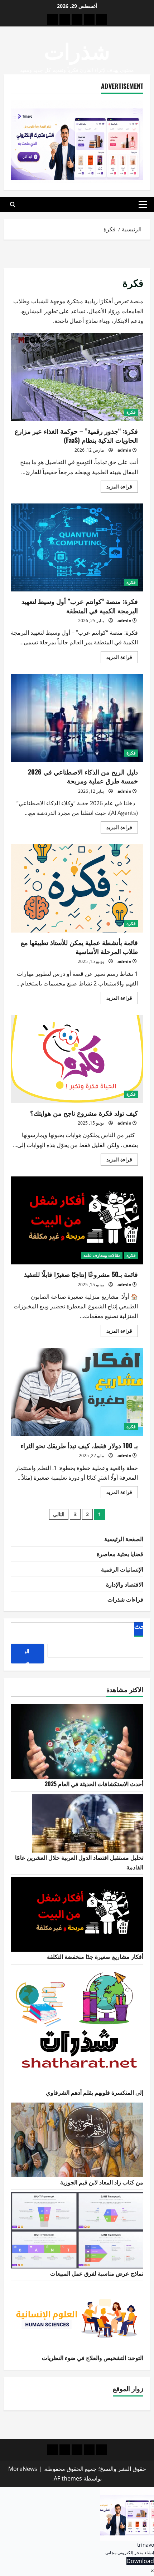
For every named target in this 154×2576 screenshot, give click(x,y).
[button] (143, 205)
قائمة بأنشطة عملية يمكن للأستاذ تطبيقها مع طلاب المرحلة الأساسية (77, 888)
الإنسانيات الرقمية (122, 1569)
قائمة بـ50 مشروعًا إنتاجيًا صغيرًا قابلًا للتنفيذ (77, 1221)
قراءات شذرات (125, 1599)
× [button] (152, 2571)
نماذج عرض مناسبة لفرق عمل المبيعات (97, 2273)
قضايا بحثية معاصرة (120, 1554)
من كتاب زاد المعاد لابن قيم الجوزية (102, 2182)
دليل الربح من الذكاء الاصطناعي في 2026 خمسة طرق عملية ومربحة (77, 718)
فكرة (131, 412)
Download (140, 2561)
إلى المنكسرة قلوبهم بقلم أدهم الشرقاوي (95, 2092)
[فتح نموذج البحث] (13, 205)
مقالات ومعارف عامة (102, 1255)
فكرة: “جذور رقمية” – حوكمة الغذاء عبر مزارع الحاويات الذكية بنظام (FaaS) (77, 377)
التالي (59, 1514)
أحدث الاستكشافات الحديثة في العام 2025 (94, 1784)
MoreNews (23, 2469)
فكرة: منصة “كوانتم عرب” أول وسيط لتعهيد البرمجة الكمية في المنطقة (77, 548)
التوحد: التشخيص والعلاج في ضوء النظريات (93, 2358)
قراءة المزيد (116, 488)
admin (124, 450)
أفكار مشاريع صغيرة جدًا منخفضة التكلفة (95, 1956)
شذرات (77, 50)
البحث (142, 1627)
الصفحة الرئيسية (124, 1539)
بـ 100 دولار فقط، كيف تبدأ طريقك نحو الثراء (77, 1392)
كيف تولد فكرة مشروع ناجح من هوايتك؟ (77, 1059)
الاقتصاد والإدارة (125, 1584)
